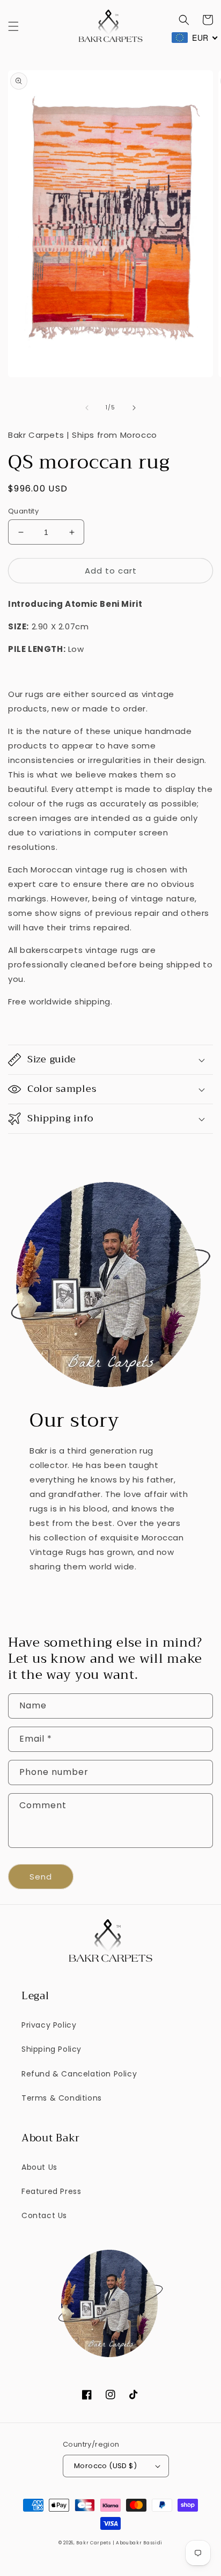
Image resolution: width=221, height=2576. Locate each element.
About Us (39, 2167)
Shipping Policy (51, 2049)
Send (41, 1877)
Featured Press (51, 2191)
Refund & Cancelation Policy (79, 2074)
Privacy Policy (49, 2025)
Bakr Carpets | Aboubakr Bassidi (119, 2543)
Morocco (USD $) (105, 2466)
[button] (13, 26)
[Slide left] (87, 408)
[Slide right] (134, 408)
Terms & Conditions (62, 2098)
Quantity (23, 511)
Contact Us (44, 2215)
